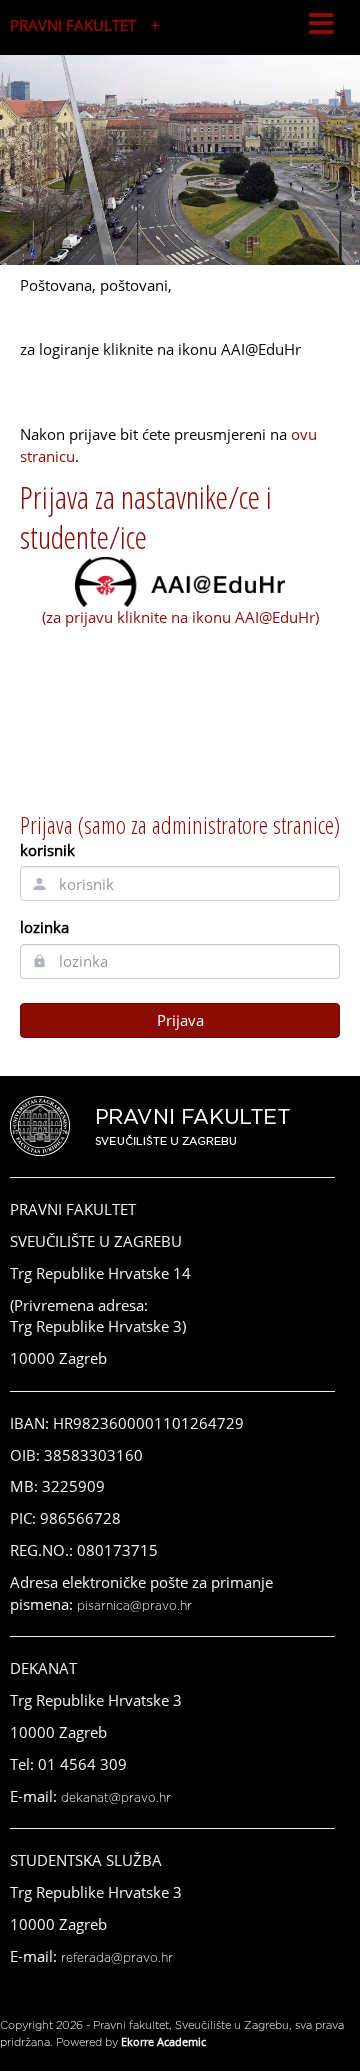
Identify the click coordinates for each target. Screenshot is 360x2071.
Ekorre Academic (163, 2041)
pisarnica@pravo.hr (134, 1606)
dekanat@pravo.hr (116, 1798)
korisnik (47, 850)
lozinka (44, 927)
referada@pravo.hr (117, 1958)
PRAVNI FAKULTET (73, 25)
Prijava (180, 1020)
